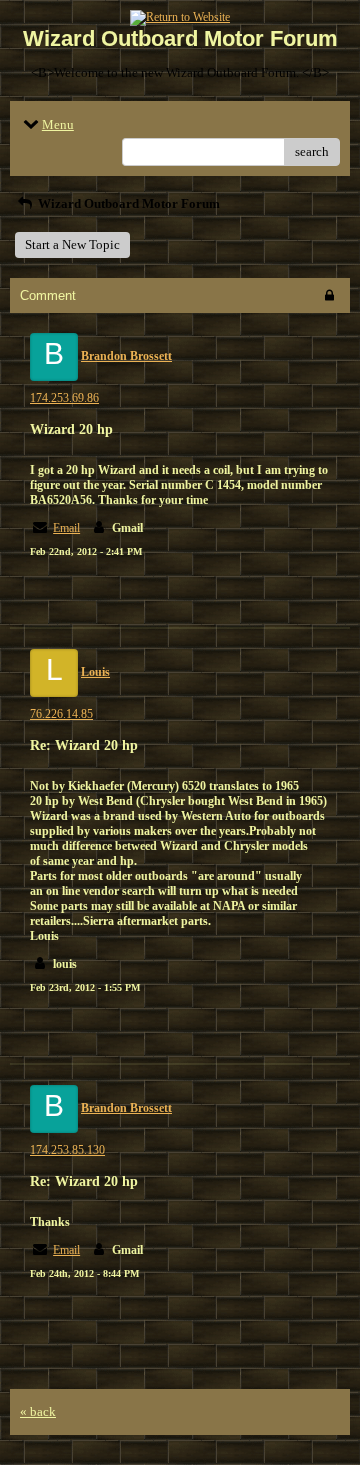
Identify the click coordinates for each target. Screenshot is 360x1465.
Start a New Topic (72, 244)
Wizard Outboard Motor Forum (127, 203)
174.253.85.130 (67, 1150)
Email (66, 528)
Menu (58, 124)
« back (38, 1411)
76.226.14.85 (61, 714)
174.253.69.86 (64, 398)
